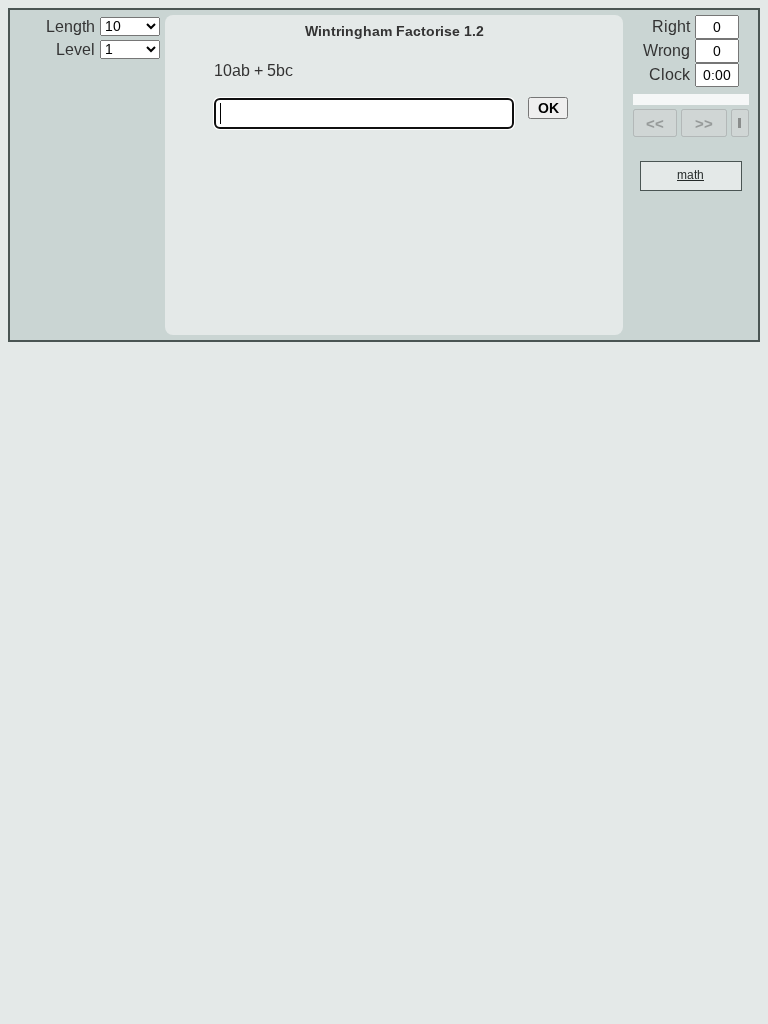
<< (655, 123)
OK (548, 108)
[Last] (739, 123)
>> (704, 123)
